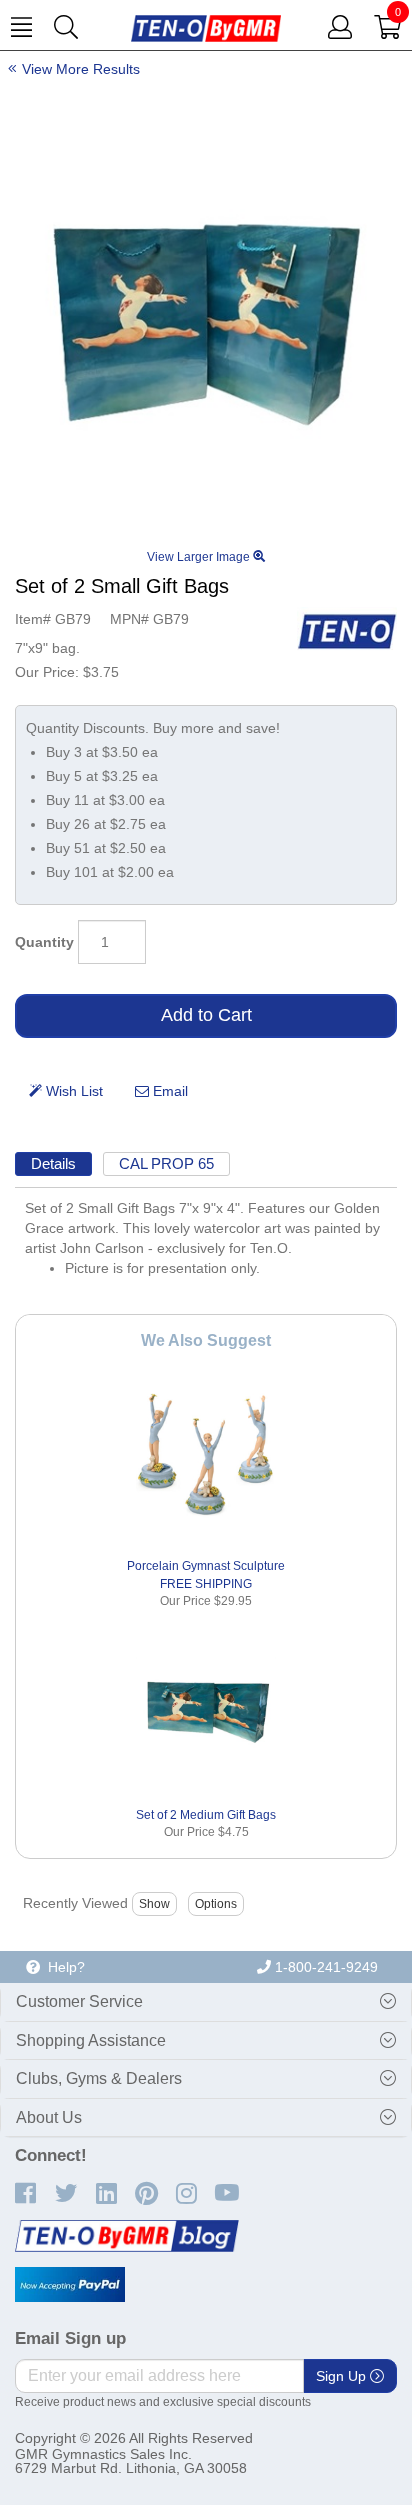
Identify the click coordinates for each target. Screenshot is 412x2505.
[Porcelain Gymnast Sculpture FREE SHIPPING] (206, 1460)
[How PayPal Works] (70, 2285)
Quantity (44, 942)
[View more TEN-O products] (347, 631)
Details (53, 1163)
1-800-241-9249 (324, 1967)
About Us (49, 2117)
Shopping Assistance (91, 2040)
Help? (62, 1967)
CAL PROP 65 (166, 1163)
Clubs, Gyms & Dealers (99, 2078)
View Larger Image (200, 557)
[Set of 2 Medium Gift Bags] (206, 1708)
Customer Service (79, 2001)
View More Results (81, 69)
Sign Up (343, 2376)
